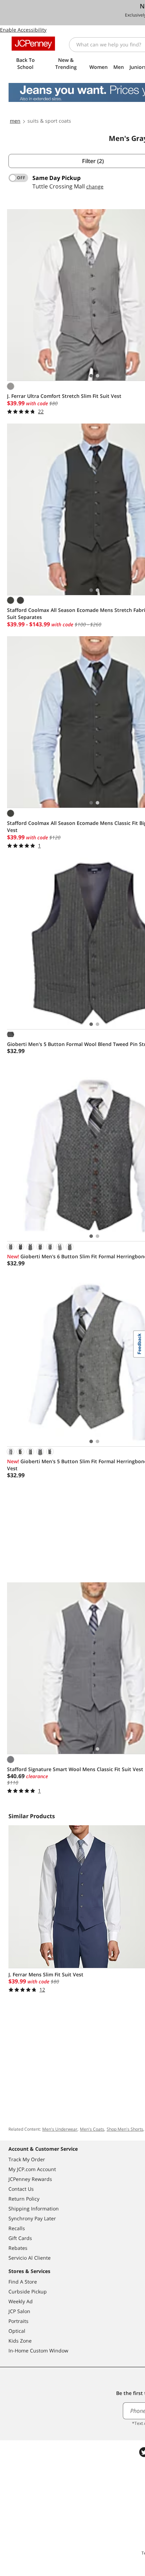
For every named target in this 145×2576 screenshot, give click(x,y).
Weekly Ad (21, 2301)
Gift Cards (20, 2238)
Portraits (18, 2321)
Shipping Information (34, 2209)
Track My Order (27, 2159)
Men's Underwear (60, 2129)
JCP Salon (19, 2311)
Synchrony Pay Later (32, 2218)
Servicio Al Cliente (30, 2258)
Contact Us (21, 2189)
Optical (17, 2331)
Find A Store (23, 2282)
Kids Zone (20, 2341)
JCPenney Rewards (30, 2179)
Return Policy (24, 2199)
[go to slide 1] (91, 376)
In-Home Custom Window (38, 2351)
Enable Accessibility (23, 30)
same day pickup (56, 178)
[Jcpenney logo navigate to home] (33, 44)
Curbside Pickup (28, 2291)
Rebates (18, 2248)
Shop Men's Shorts (125, 2129)
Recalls (17, 2228)
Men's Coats (92, 2129)
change (95, 186)
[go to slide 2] (97, 376)
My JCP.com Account (32, 2169)
